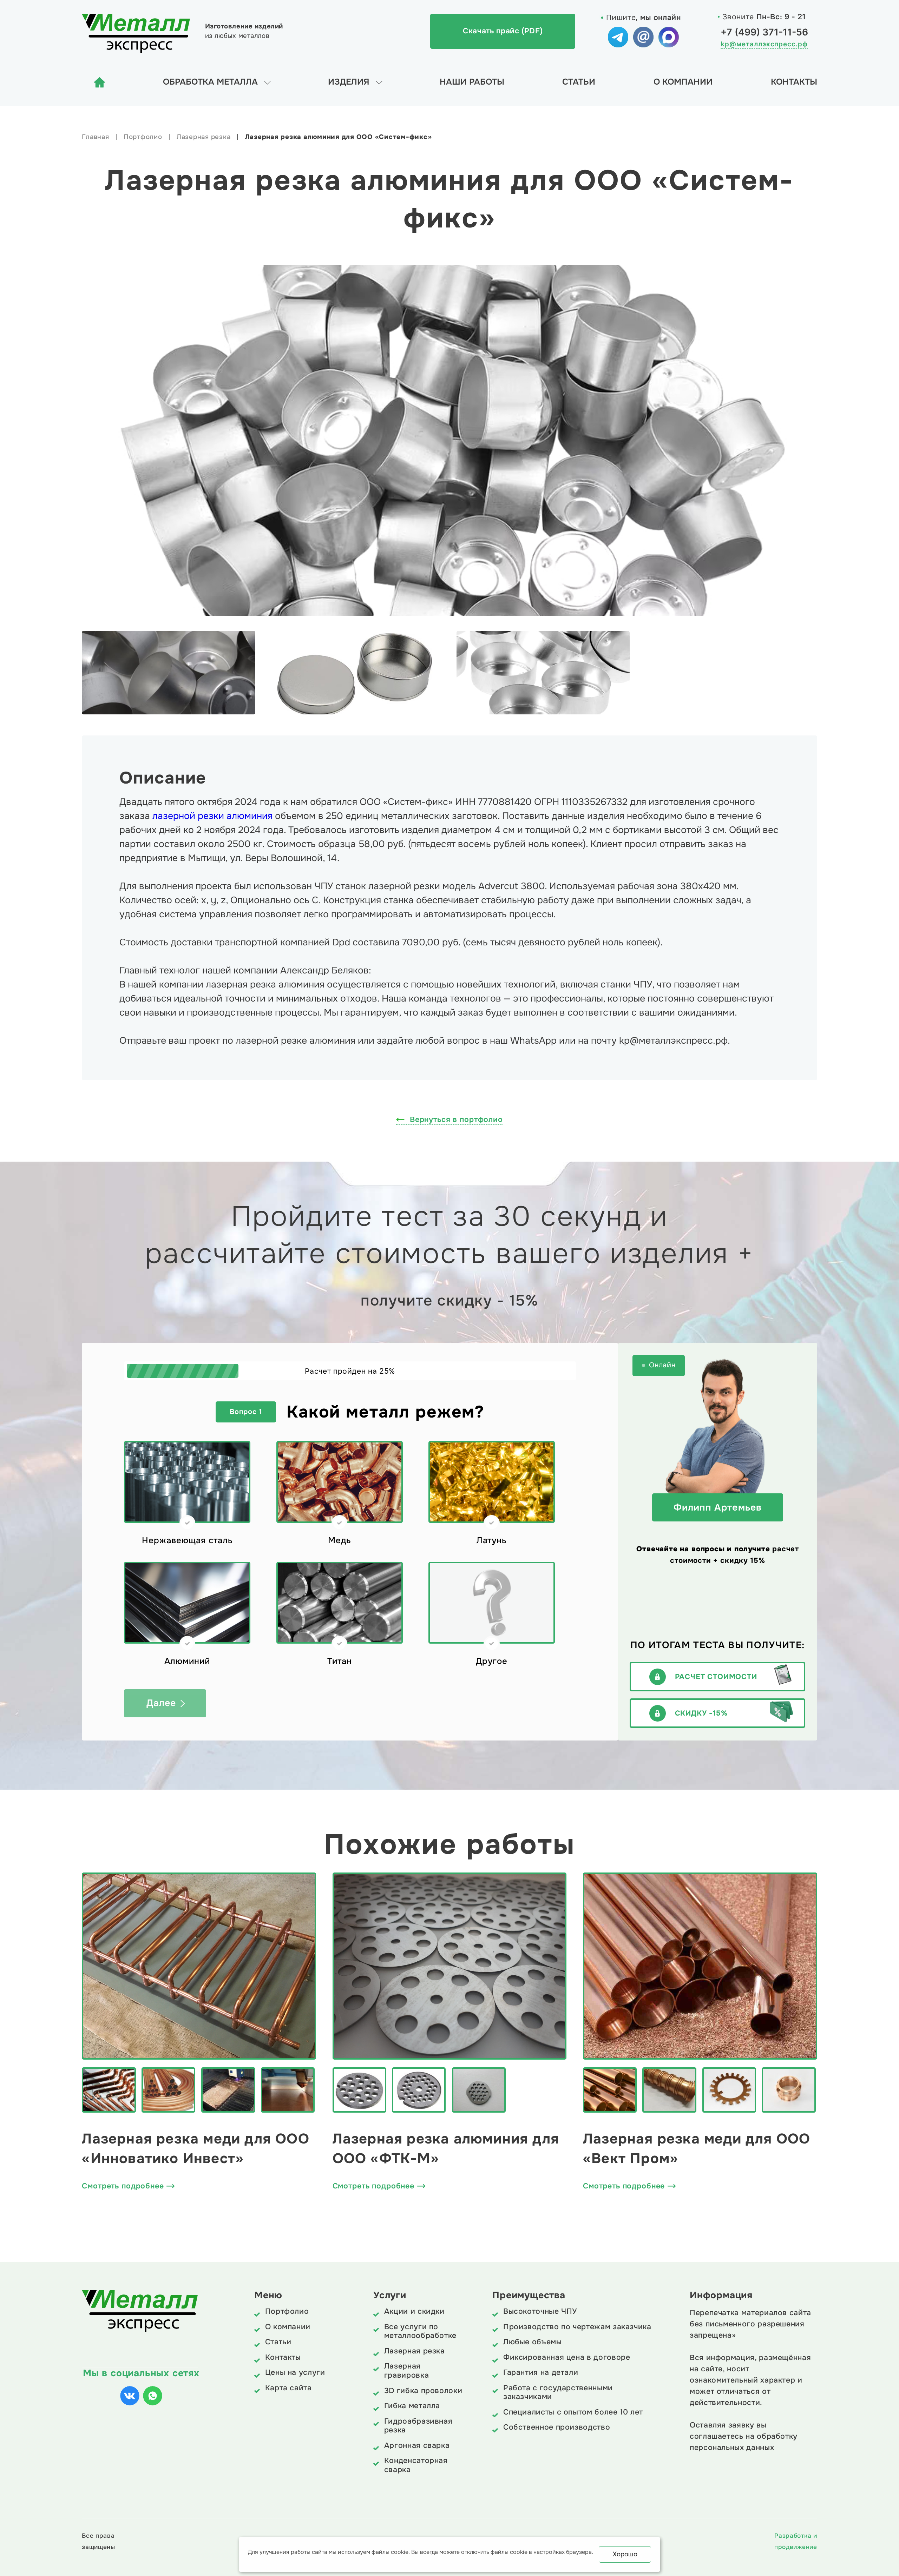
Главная (95, 137)
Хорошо (625, 2554)
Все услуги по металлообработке (420, 2331)
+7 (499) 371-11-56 (764, 32)
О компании (683, 82)
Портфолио (143, 137)
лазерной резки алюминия (212, 816)
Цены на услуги (295, 2373)
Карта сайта (288, 2388)
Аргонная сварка (417, 2446)
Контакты (794, 82)
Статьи (579, 82)
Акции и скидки (414, 2312)
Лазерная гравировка (406, 2371)
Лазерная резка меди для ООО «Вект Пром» (697, 2149)
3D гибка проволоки (423, 2391)
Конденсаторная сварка (416, 2465)
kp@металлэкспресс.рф (764, 44)
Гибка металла (412, 2406)
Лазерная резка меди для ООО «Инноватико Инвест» (195, 2149)
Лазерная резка (204, 137)
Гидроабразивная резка (418, 2426)
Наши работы (472, 82)
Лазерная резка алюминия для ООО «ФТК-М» (446, 2149)
